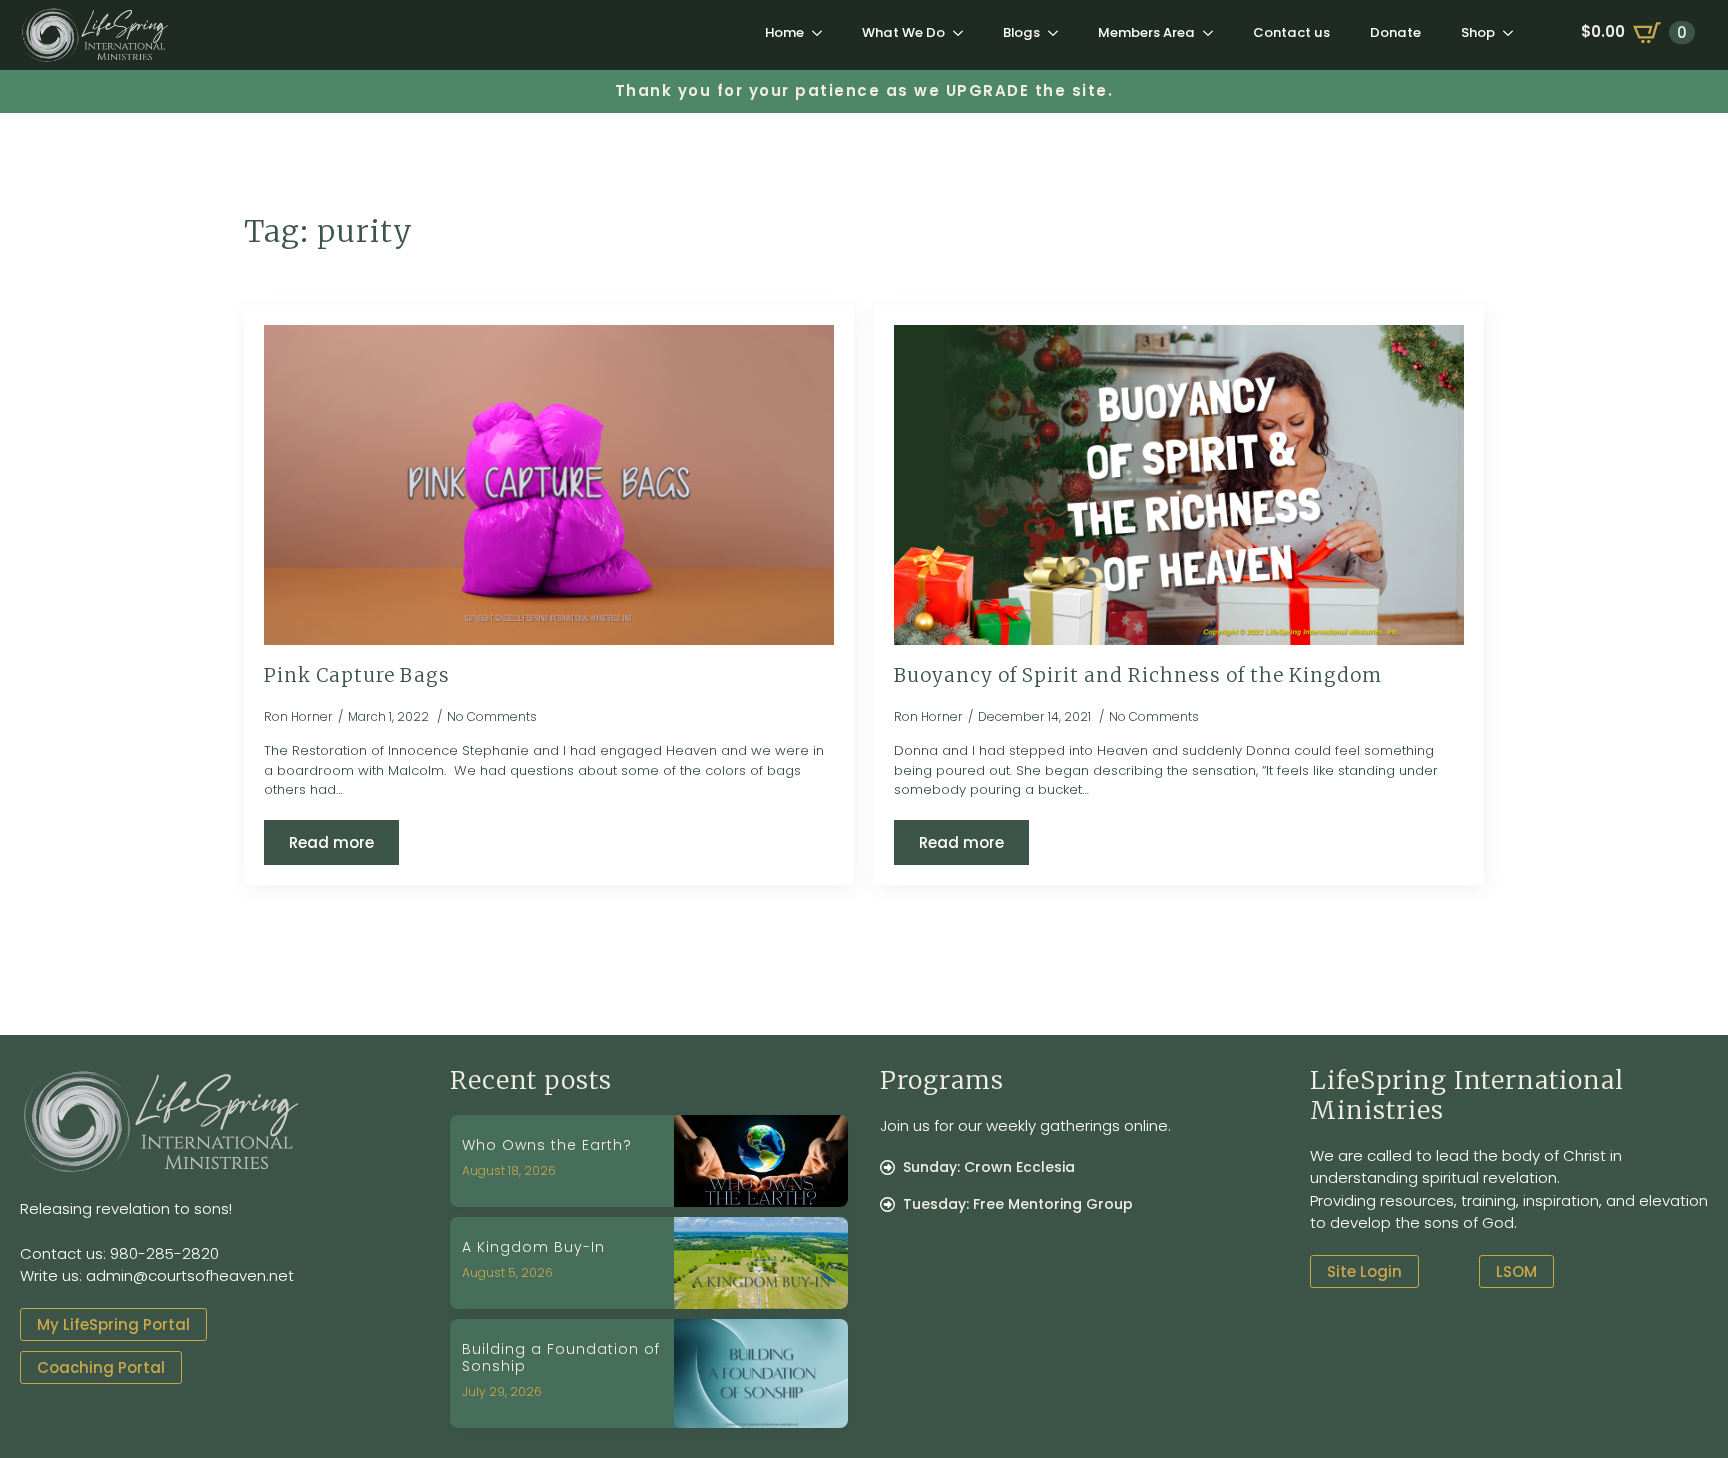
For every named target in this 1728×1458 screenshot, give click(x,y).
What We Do (903, 32)
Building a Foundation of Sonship (561, 1358)
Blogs (1021, 32)
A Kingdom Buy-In (533, 1247)
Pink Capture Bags (357, 676)
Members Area (1146, 32)
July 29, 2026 (502, 1391)
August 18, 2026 (509, 1170)
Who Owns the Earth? (547, 1145)
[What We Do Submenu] (964, 32)
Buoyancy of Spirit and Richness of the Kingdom (1138, 676)
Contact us (1291, 32)
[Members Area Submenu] (1214, 32)
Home (784, 32)
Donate (1395, 32)
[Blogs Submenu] (1059, 32)
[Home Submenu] (823, 32)
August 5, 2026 (507, 1272)
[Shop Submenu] (1514, 32)
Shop (1478, 32)
